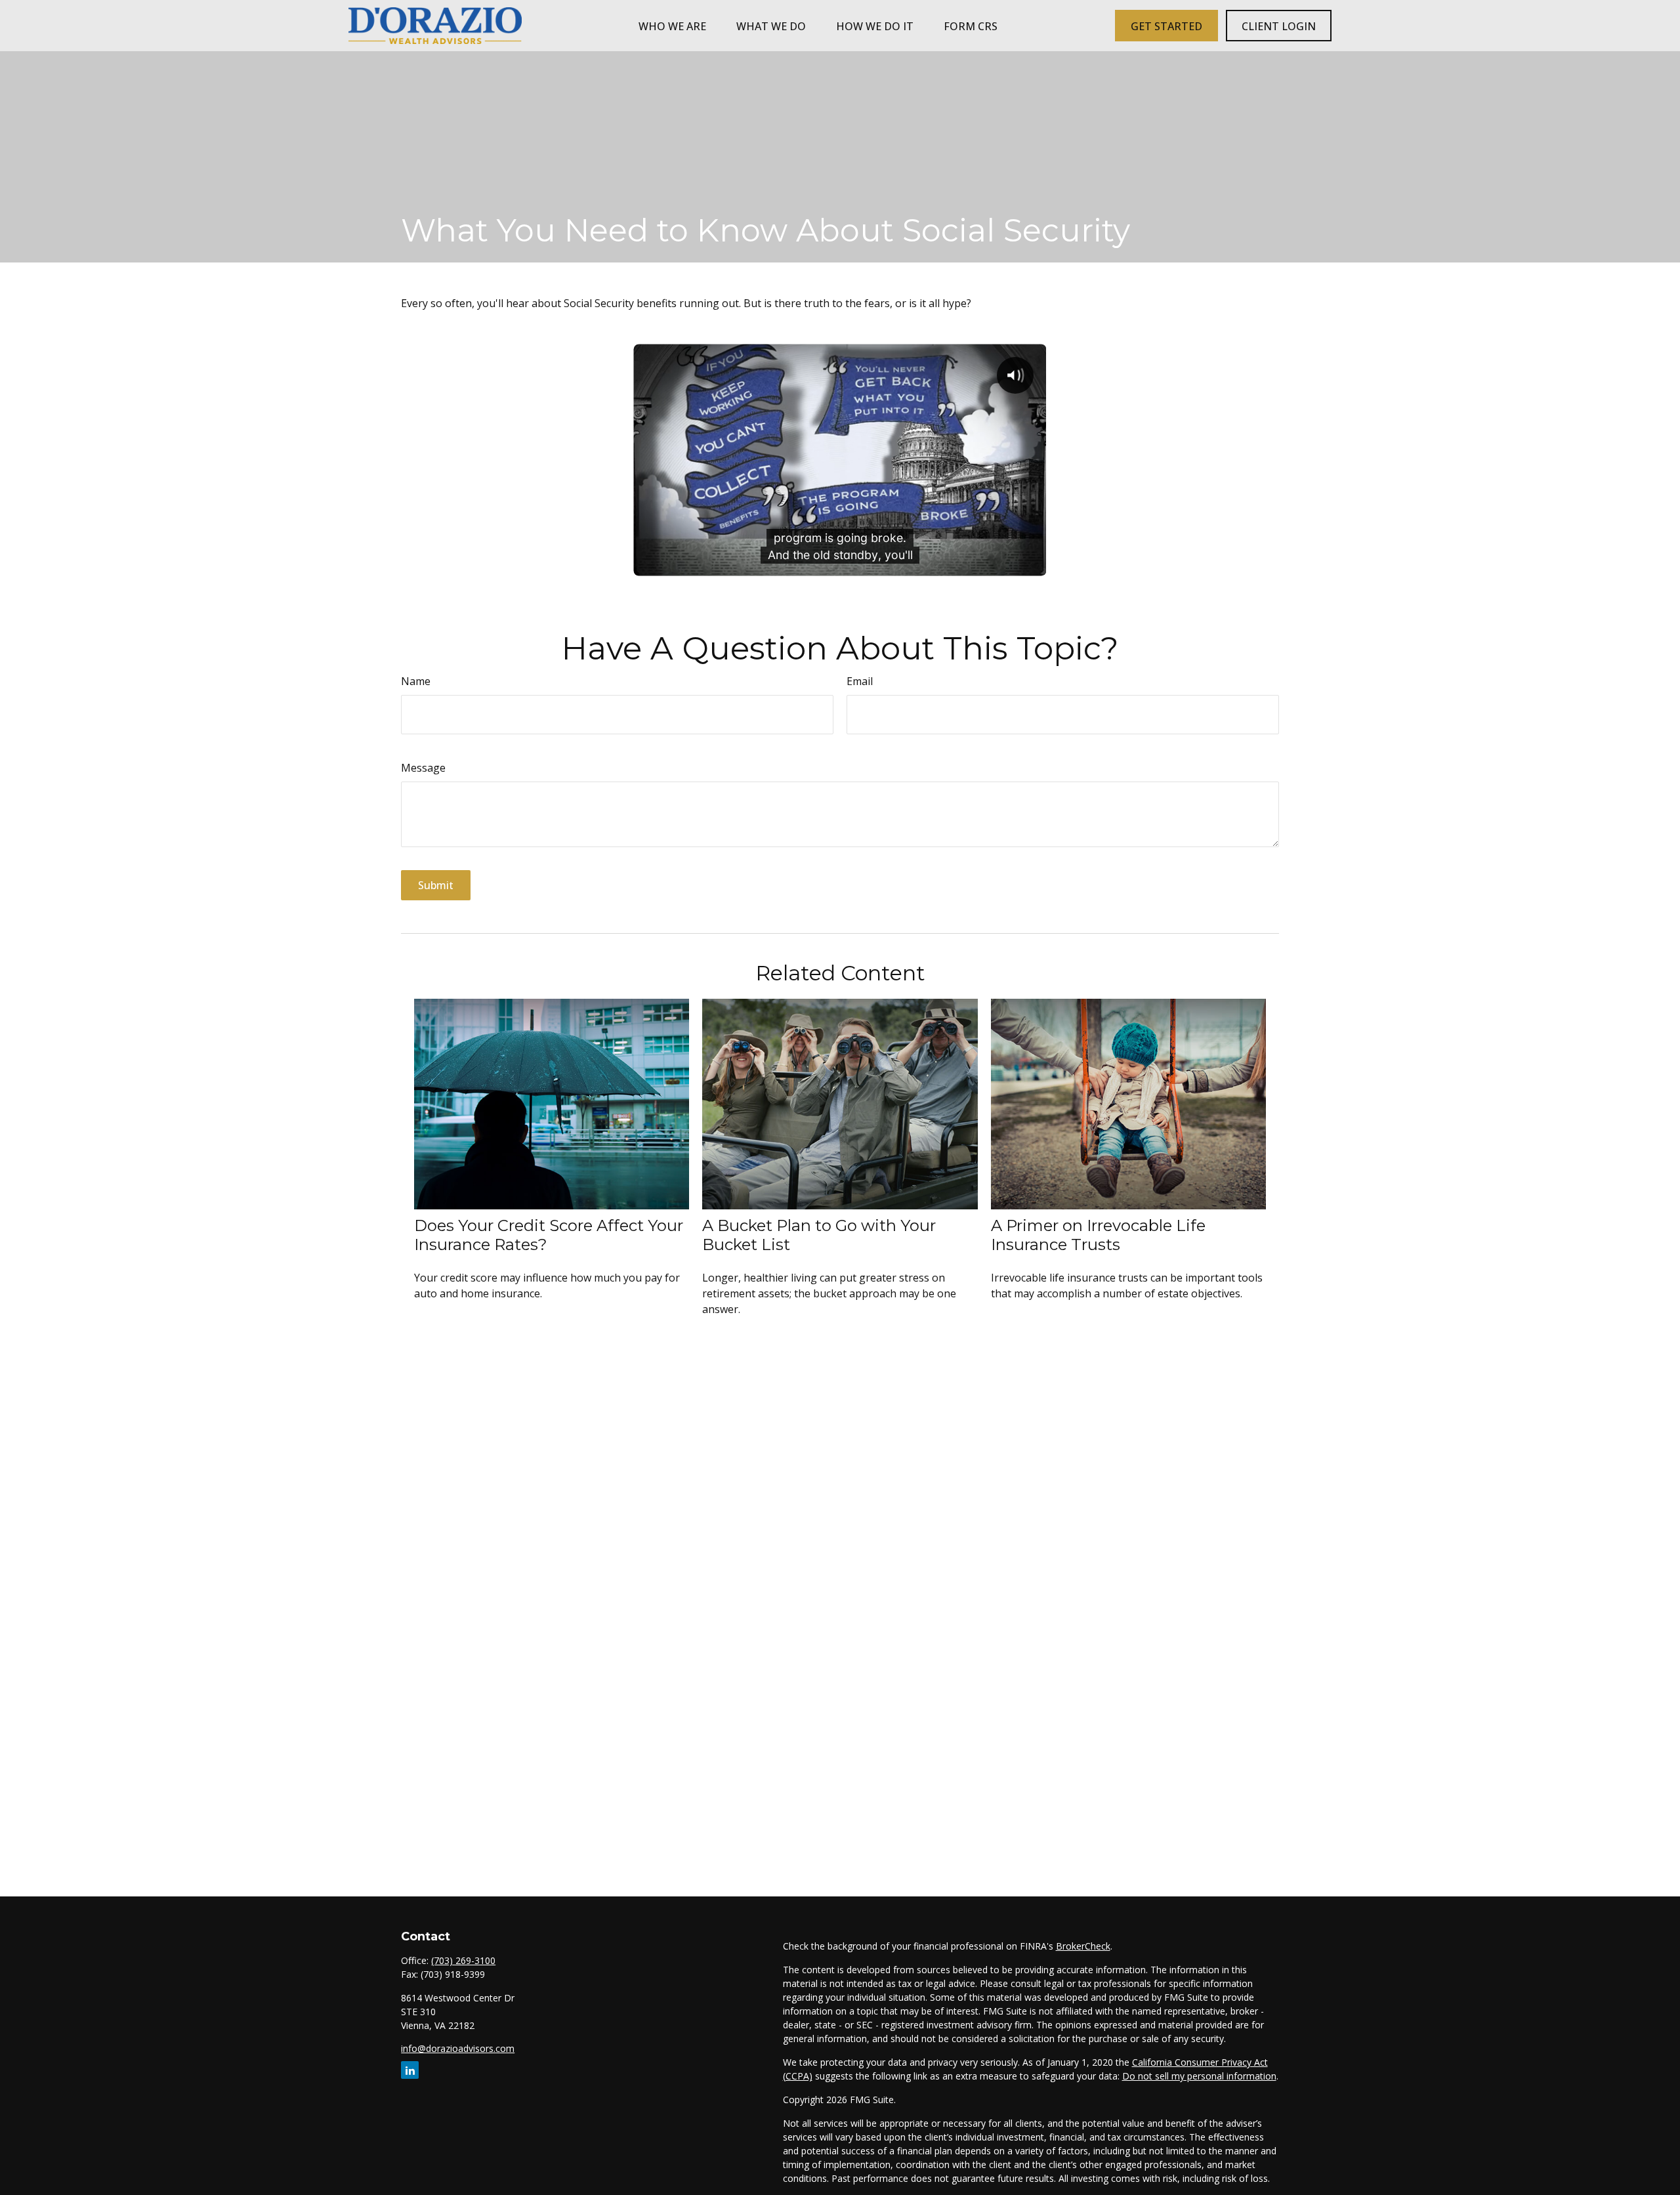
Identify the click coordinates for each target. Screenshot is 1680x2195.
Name (416, 681)
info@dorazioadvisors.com (458, 2048)
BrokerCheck (1083, 1946)
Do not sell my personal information (1199, 2076)
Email (860, 681)
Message (423, 768)
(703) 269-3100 (463, 1960)
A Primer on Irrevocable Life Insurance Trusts (1098, 1235)
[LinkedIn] (410, 2070)
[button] (672, 26)
